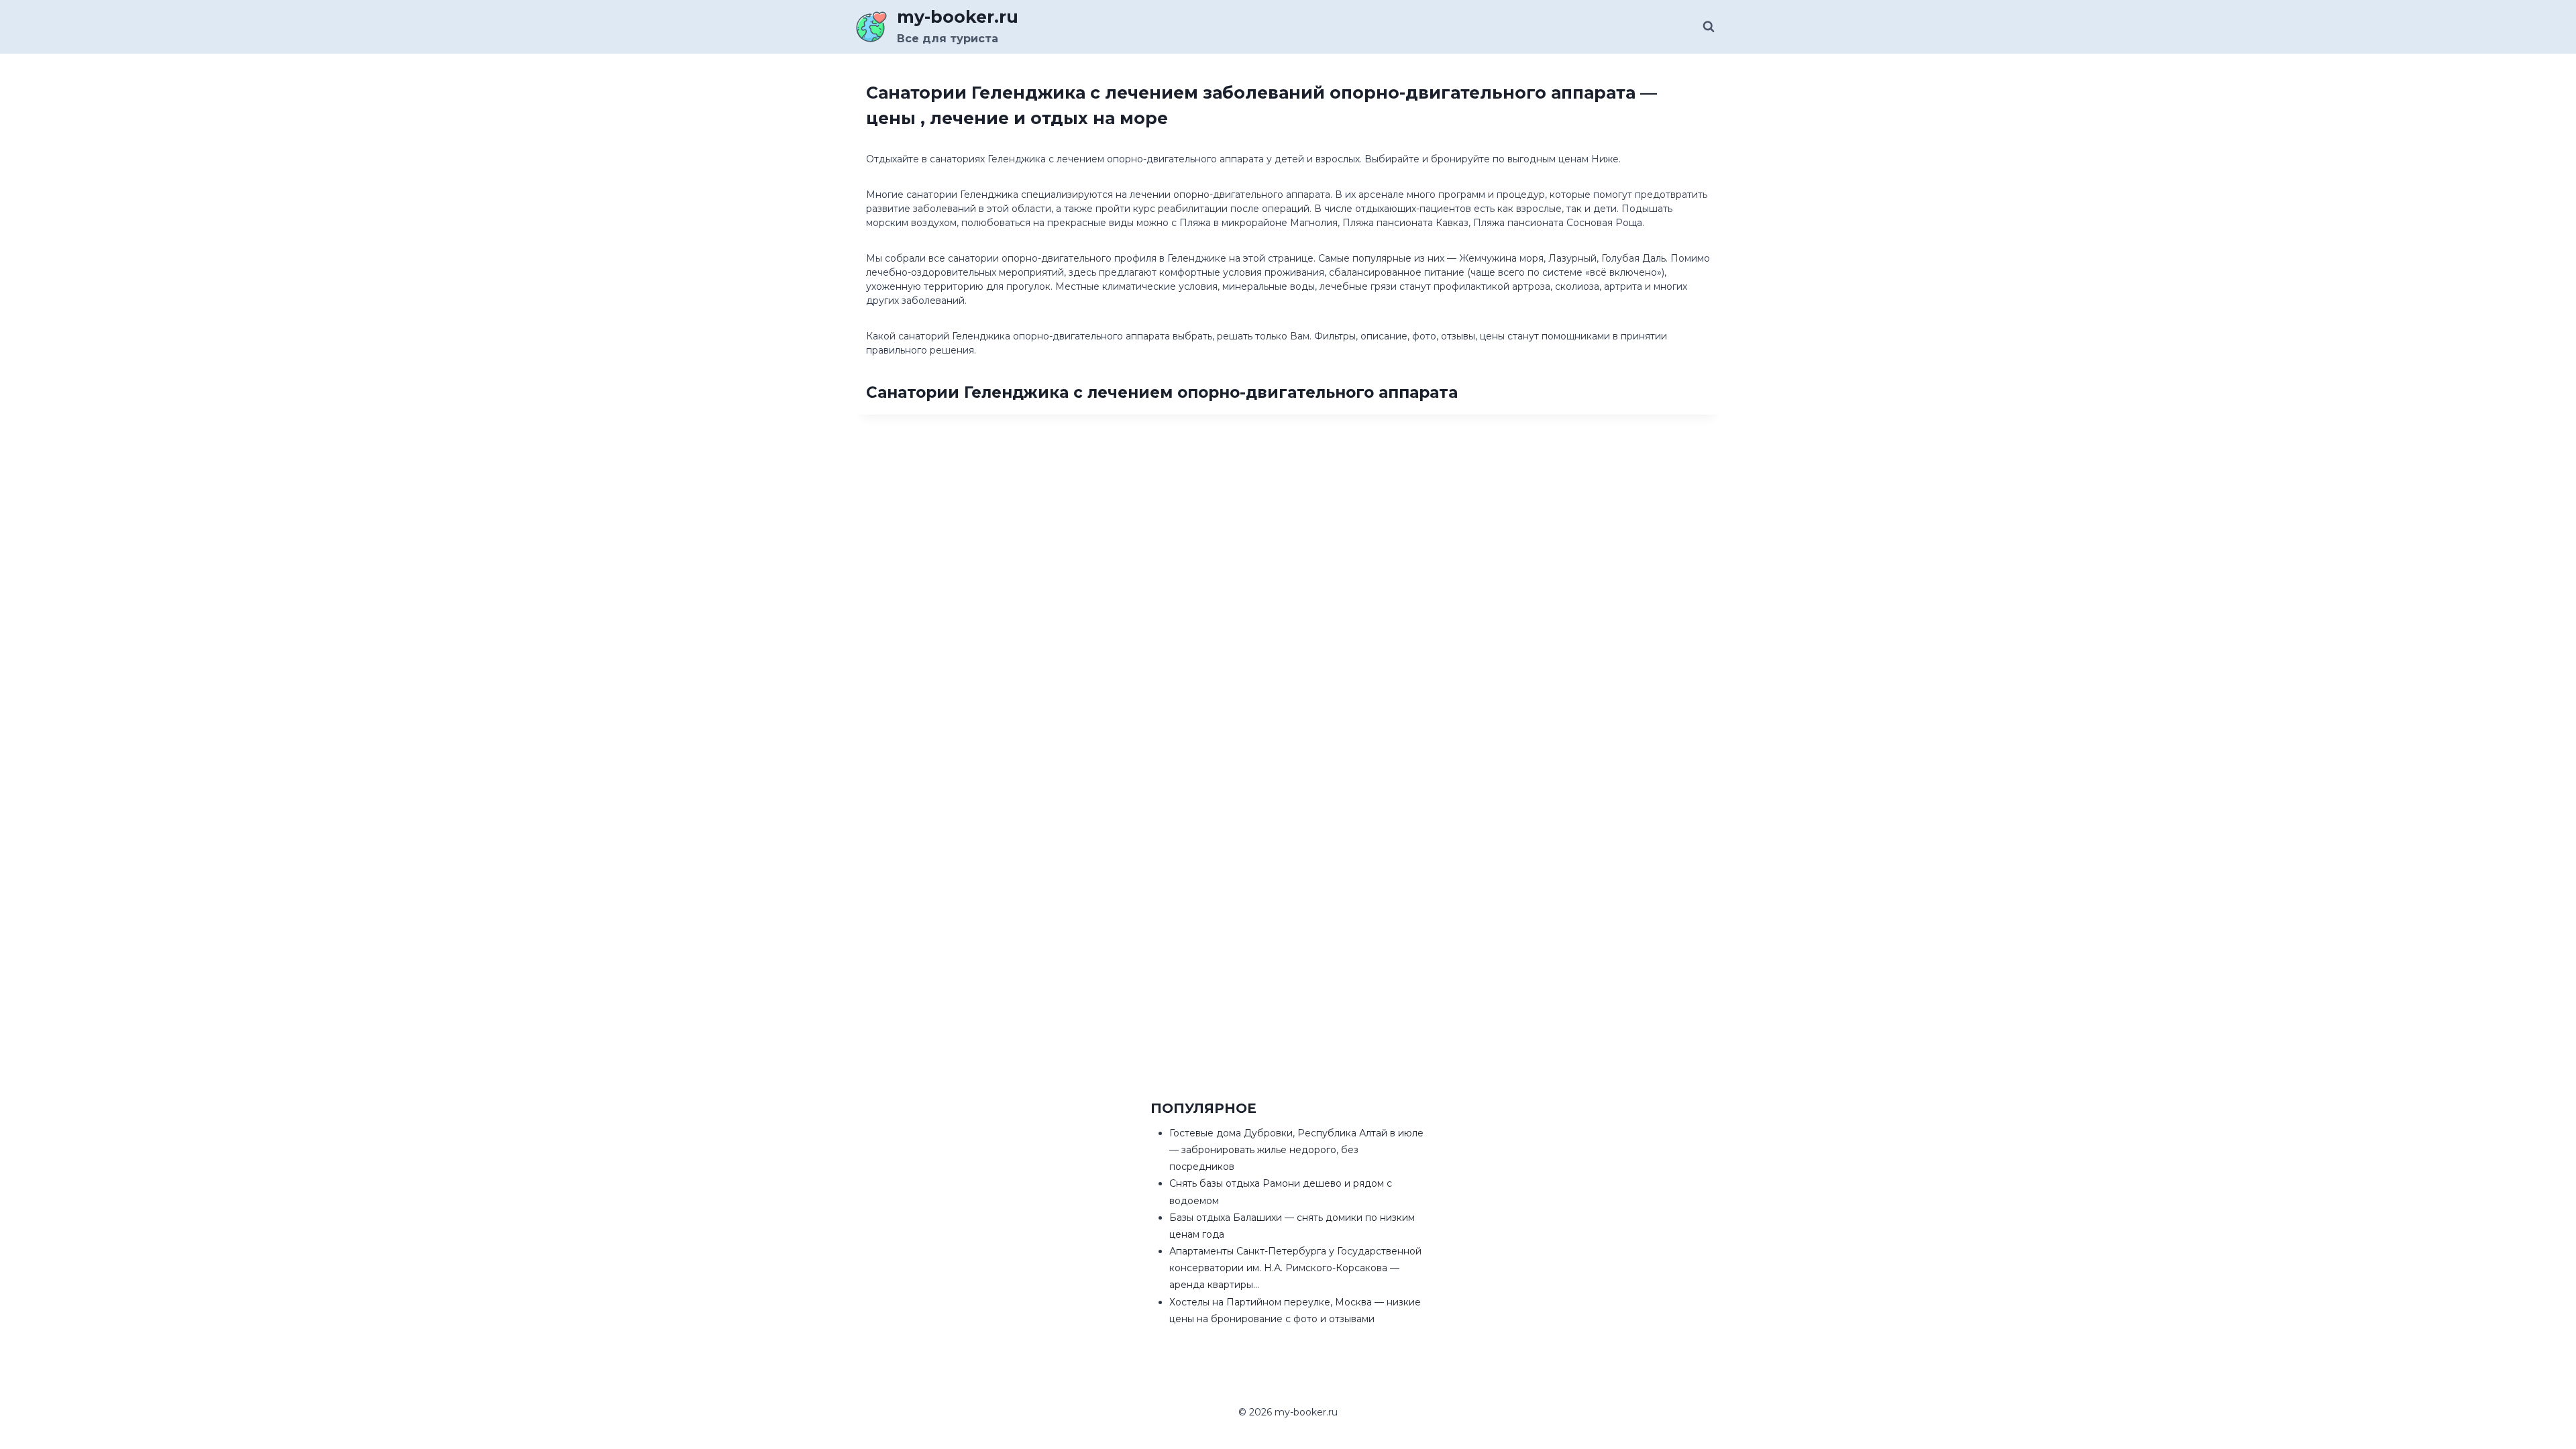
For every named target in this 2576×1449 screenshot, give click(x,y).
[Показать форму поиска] (1709, 27)
